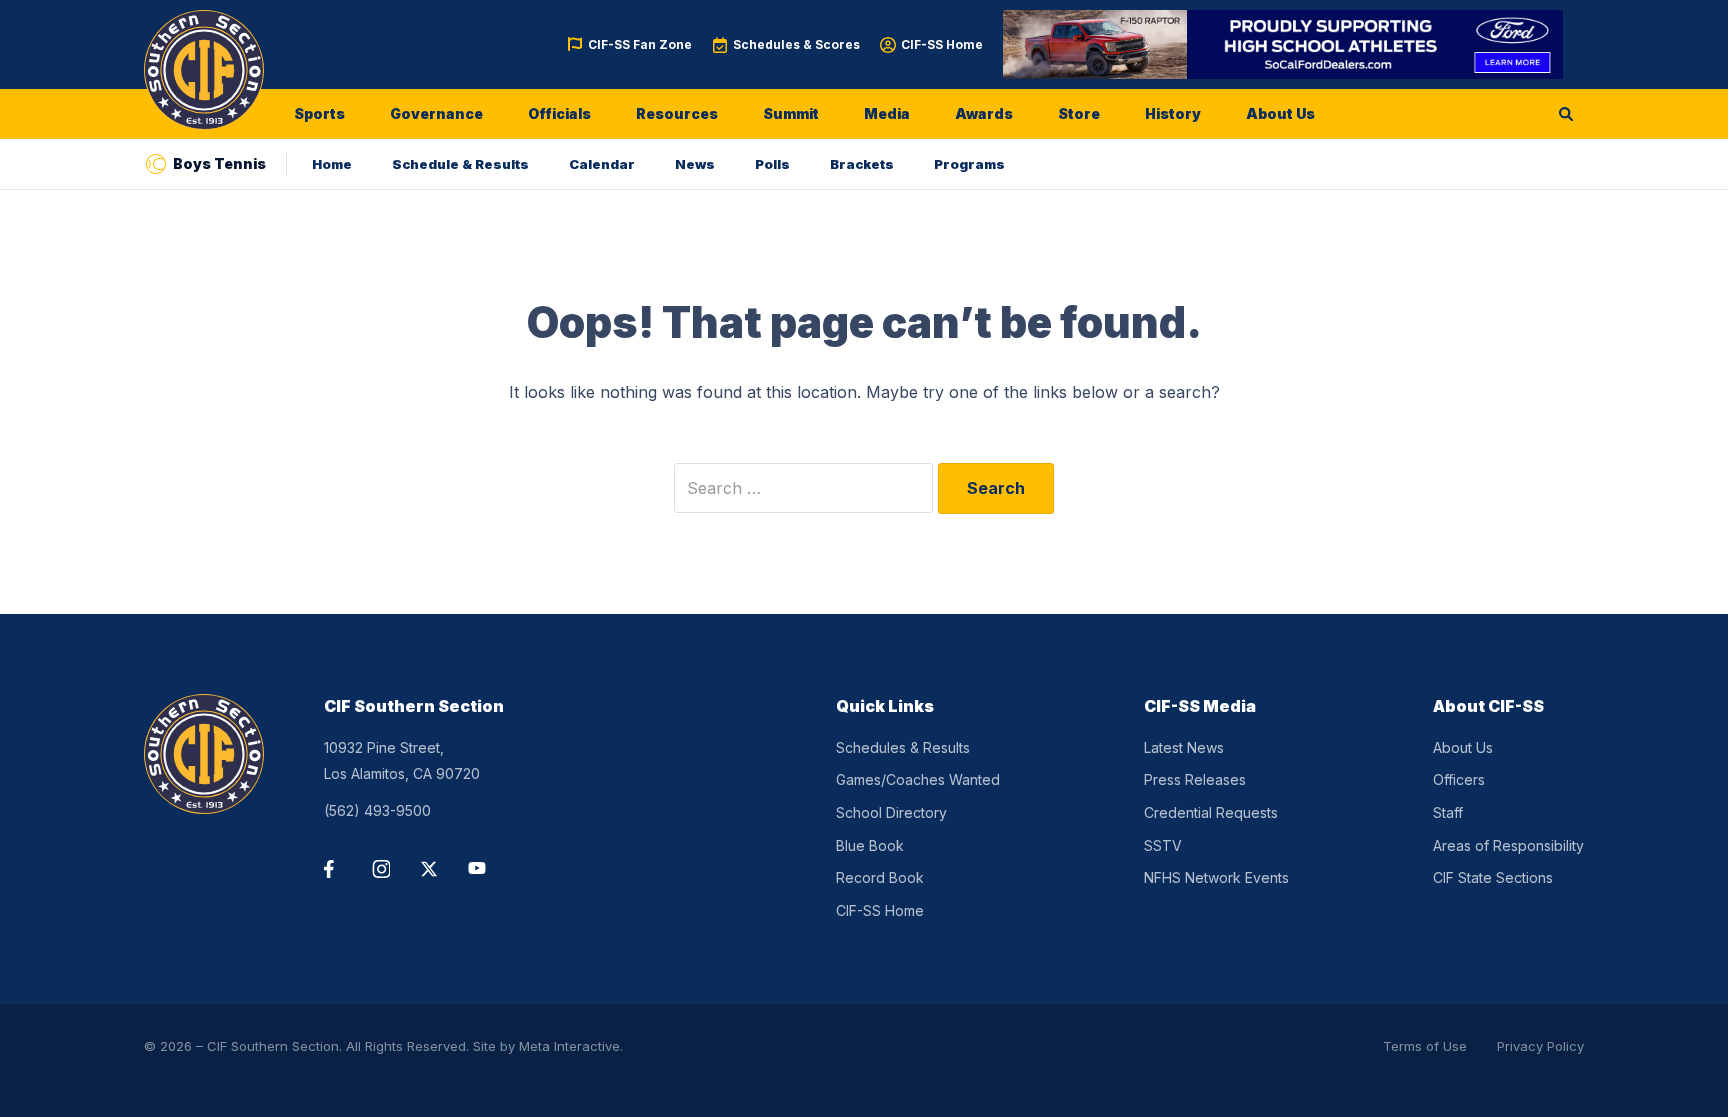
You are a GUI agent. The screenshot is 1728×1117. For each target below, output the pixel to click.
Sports (319, 113)
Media (887, 113)
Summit (791, 113)
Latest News (1184, 747)
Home (332, 164)
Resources (677, 113)
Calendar (602, 164)
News (695, 164)
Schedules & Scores (796, 44)
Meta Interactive (569, 1046)
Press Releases (1195, 779)
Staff (1448, 812)
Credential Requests (1211, 812)
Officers (1459, 779)
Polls (772, 164)
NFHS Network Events (1216, 877)
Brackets (862, 164)
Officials (559, 113)
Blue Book (870, 845)
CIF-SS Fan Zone (640, 44)
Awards (984, 113)
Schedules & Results (903, 747)
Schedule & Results (460, 164)
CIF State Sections (1493, 877)
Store (1079, 113)
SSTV (1163, 845)
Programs (969, 164)
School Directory (891, 812)
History (1173, 113)
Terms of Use (1425, 1046)
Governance (436, 113)
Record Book (880, 877)
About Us (1280, 113)
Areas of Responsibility (1508, 845)
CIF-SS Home (942, 44)
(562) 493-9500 (377, 810)
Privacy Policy (1540, 1046)
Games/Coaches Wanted (918, 779)
